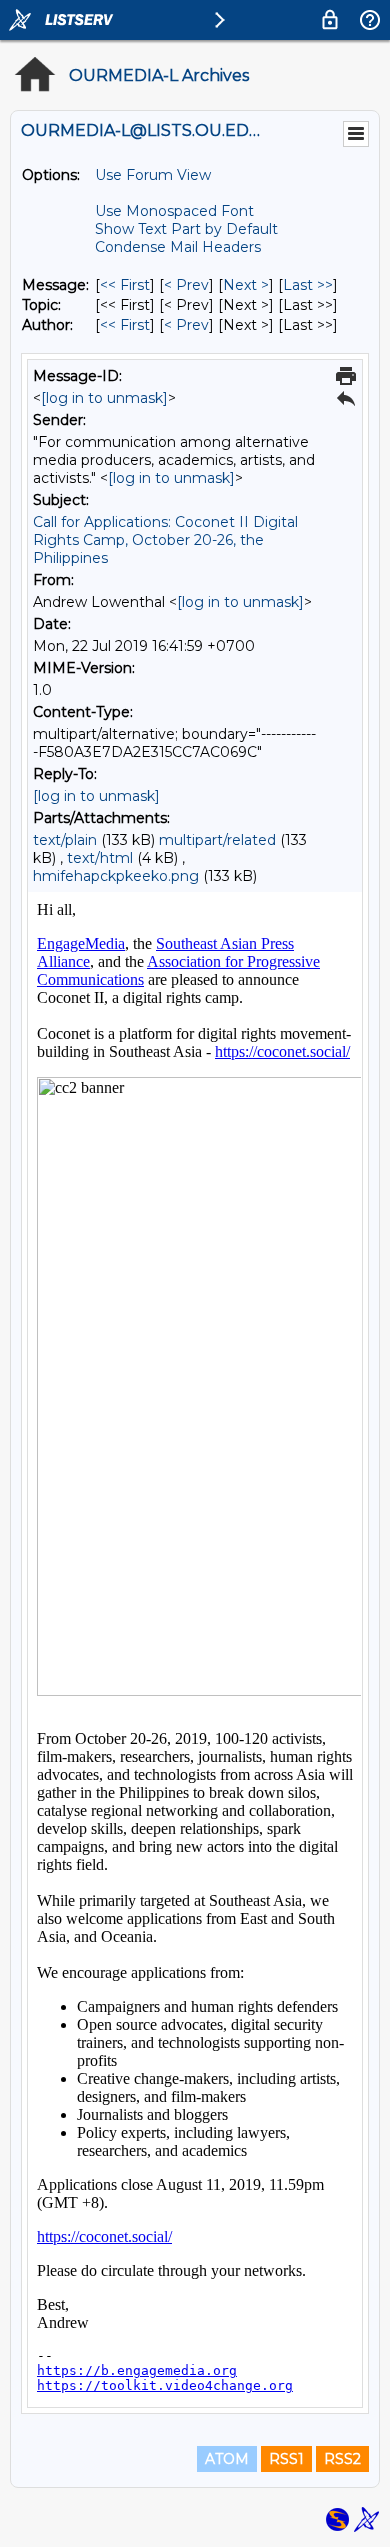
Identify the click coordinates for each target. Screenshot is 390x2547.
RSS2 (342, 2459)
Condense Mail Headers (178, 247)
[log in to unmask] (104, 398)
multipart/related (217, 840)
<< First (125, 285)
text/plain (65, 840)
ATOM (227, 2459)
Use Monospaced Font (174, 211)
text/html (100, 858)
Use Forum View (153, 175)
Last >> (308, 285)
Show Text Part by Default (186, 229)
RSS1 (286, 2459)
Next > (246, 285)
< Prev (186, 285)
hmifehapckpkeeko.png (116, 876)
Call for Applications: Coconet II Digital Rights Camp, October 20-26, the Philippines (165, 540)
